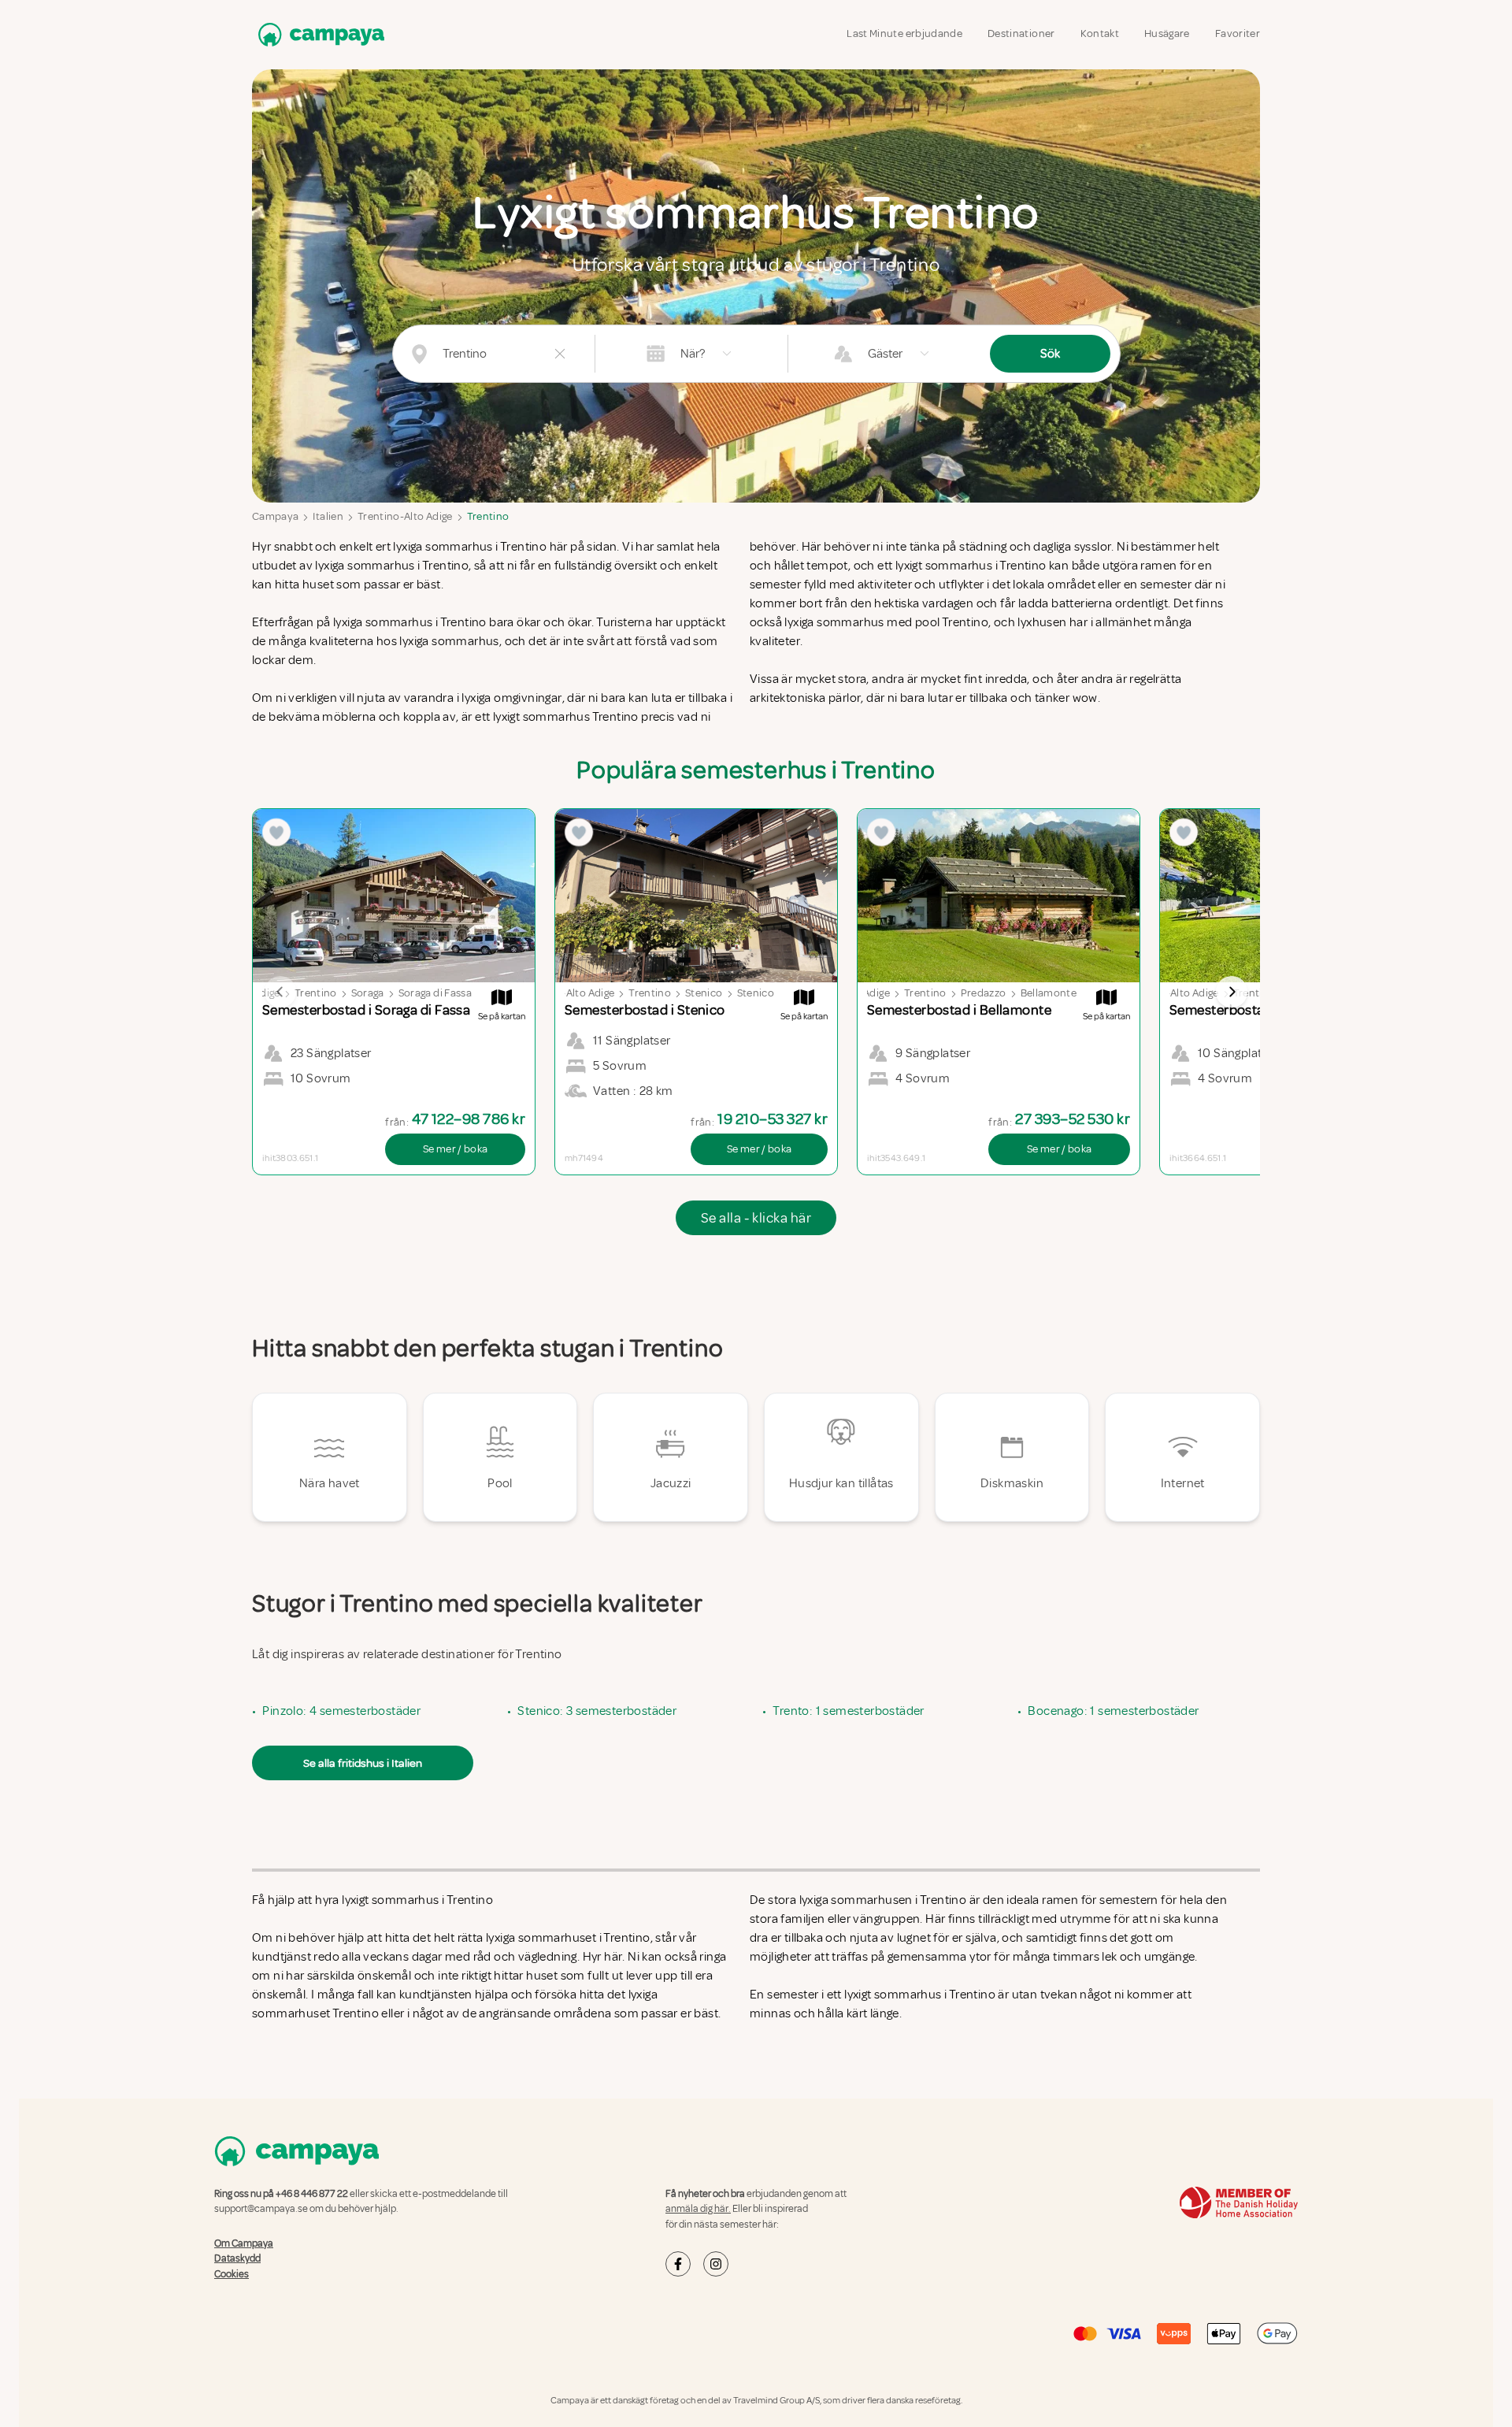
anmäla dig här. (698, 2209)
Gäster (885, 354)
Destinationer (1021, 33)
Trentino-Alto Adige (405, 516)
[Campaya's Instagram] (716, 2264)
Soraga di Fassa (435, 993)
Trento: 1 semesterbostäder (848, 1711)
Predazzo (984, 993)
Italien (328, 516)
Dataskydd (237, 2258)
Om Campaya (244, 2243)
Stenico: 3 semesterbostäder (597, 1711)
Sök (1050, 354)
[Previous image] (280, 992)
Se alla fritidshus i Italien (363, 1763)
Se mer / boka (456, 1149)
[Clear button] (560, 354)
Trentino (488, 516)
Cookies (232, 2274)
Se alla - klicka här (756, 1218)
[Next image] (1232, 992)
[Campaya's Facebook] (678, 2264)
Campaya (275, 516)
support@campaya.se (261, 2209)
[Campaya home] (318, 34)
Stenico (704, 993)
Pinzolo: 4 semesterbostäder (341, 1711)
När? (693, 354)
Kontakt (1100, 33)
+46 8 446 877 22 (312, 2194)
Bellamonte (1049, 993)
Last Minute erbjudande (904, 33)
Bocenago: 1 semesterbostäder (1113, 1711)
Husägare (1167, 33)
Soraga (368, 993)
